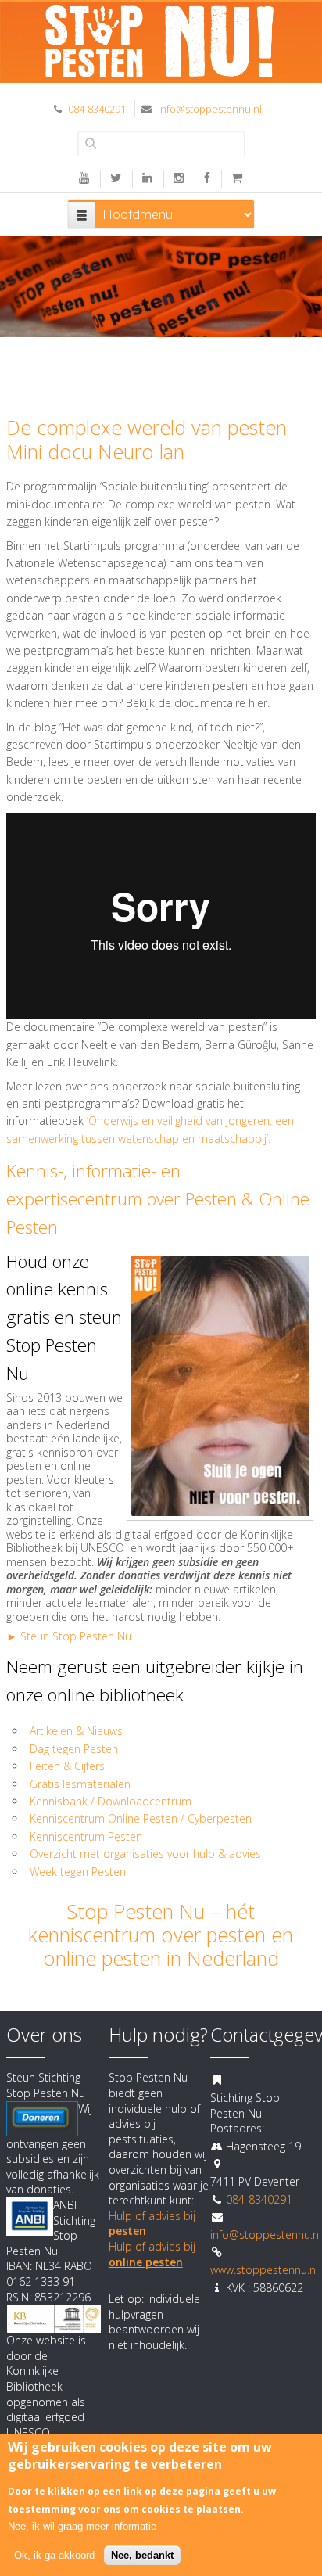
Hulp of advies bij (152, 2254)
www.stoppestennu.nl (264, 2270)
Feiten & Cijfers (67, 1766)
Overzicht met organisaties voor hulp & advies (147, 1854)
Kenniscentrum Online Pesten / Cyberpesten (141, 1818)
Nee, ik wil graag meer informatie (82, 2526)
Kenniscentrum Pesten (86, 1836)
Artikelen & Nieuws (76, 1731)
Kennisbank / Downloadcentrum (111, 1801)
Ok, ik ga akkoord (54, 2555)
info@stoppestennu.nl (210, 109)
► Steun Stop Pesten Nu (69, 1636)
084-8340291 (97, 109)
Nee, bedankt (142, 2555)
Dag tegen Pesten (74, 1749)
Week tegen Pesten (78, 1872)
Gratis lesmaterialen (82, 1784)
